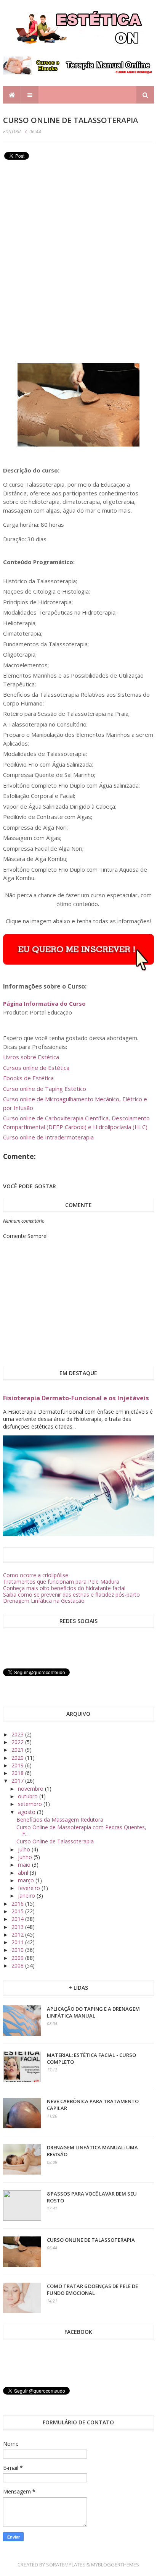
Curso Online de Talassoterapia (55, 1841)
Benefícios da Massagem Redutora (60, 1820)
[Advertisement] (60, 216)
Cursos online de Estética (36, 1068)
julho (25, 1849)
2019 (18, 1765)
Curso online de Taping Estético (45, 1089)
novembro (31, 1789)
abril (24, 1873)
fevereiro (30, 1888)
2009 (18, 1958)
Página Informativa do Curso (44, 1003)
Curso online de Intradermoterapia (48, 1137)
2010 (18, 1950)
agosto (27, 1812)
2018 (18, 1773)
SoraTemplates (66, 2565)
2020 (18, 1758)
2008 (18, 1965)
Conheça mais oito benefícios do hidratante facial (64, 1588)
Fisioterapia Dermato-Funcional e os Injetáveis (76, 1398)
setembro (31, 1804)
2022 (18, 1742)
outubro (29, 1796)
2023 (18, 1734)
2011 (18, 1942)
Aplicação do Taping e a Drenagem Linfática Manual (93, 2012)
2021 (18, 1750)
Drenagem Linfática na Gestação (44, 1601)
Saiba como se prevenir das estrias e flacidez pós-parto (71, 1595)
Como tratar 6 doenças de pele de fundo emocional (92, 2290)
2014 (18, 1919)
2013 (18, 1927)
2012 (18, 1934)
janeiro (27, 1896)
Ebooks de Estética (28, 1078)
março (27, 1880)
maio (25, 1865)
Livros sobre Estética (31, 1057)
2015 (18, 1911)
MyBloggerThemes (115, 2565)
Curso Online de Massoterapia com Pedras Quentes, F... (81, 1830)
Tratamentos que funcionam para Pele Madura (61, 1582)
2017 (18, 1781)
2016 (18, 1904)
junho (26, 1857)
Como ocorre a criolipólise (36, 1575)
